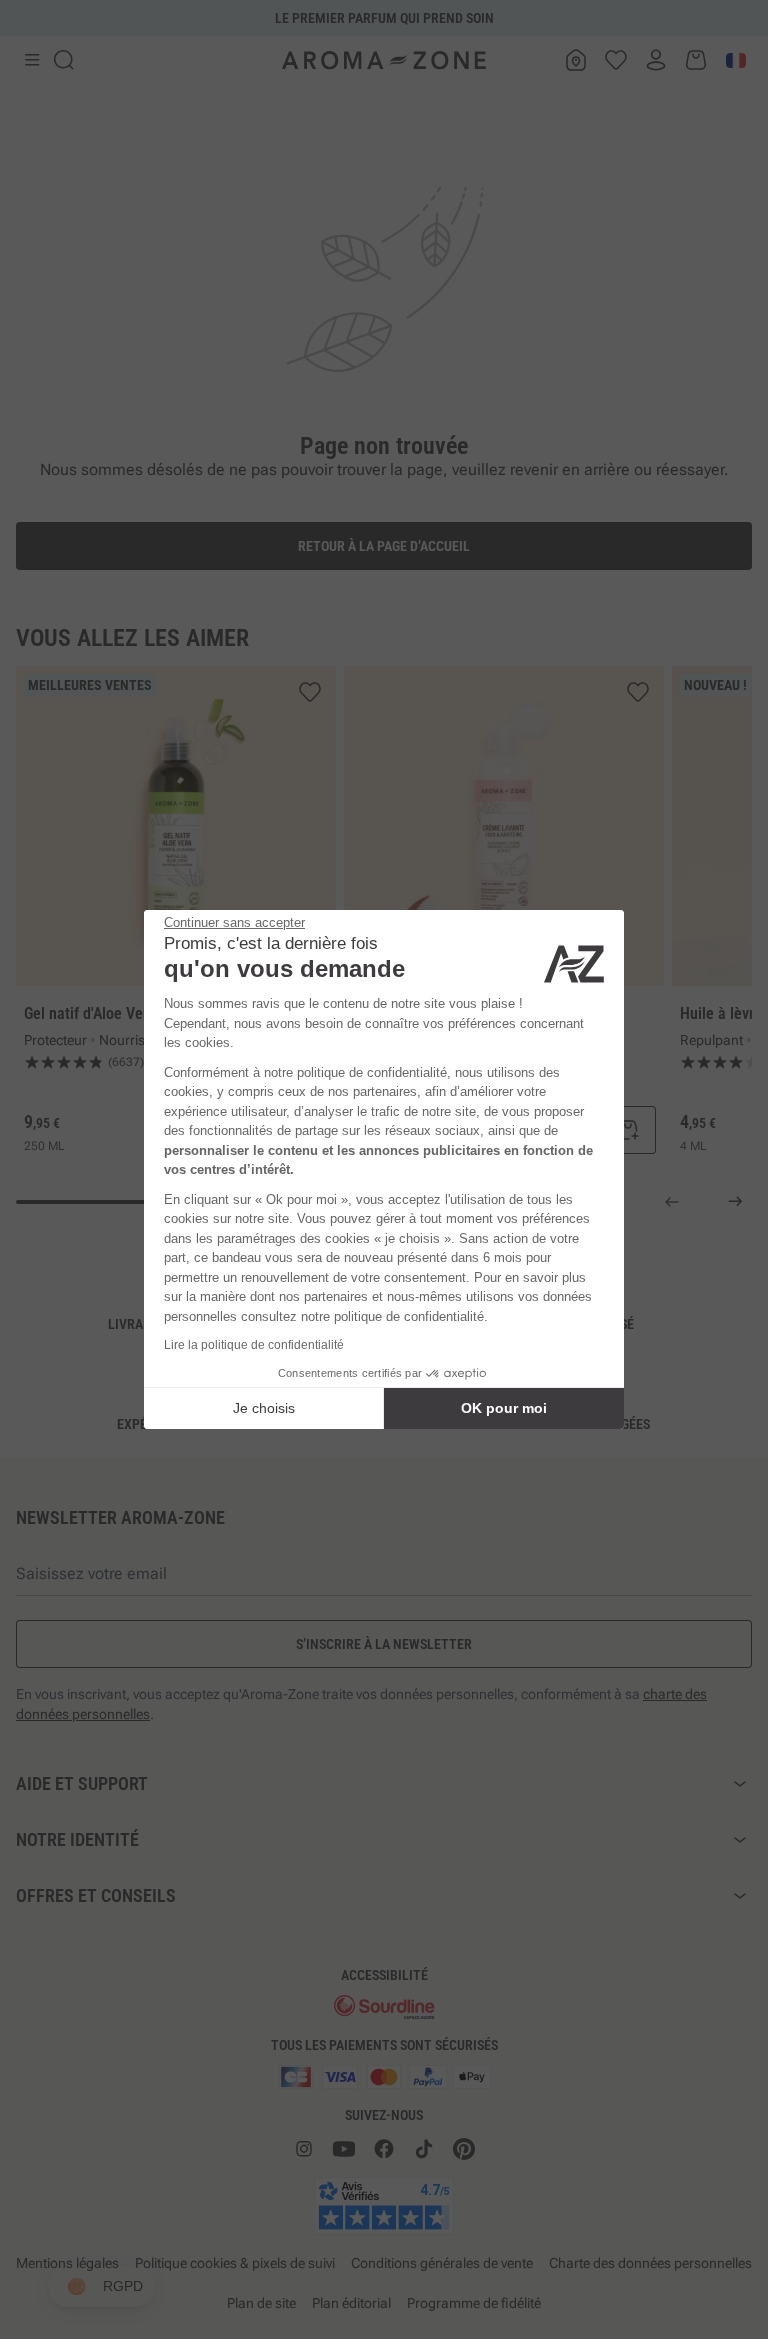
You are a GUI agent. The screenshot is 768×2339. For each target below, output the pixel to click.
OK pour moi (504, 1408)
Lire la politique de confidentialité (254, 1345)
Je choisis (264, 1408)
